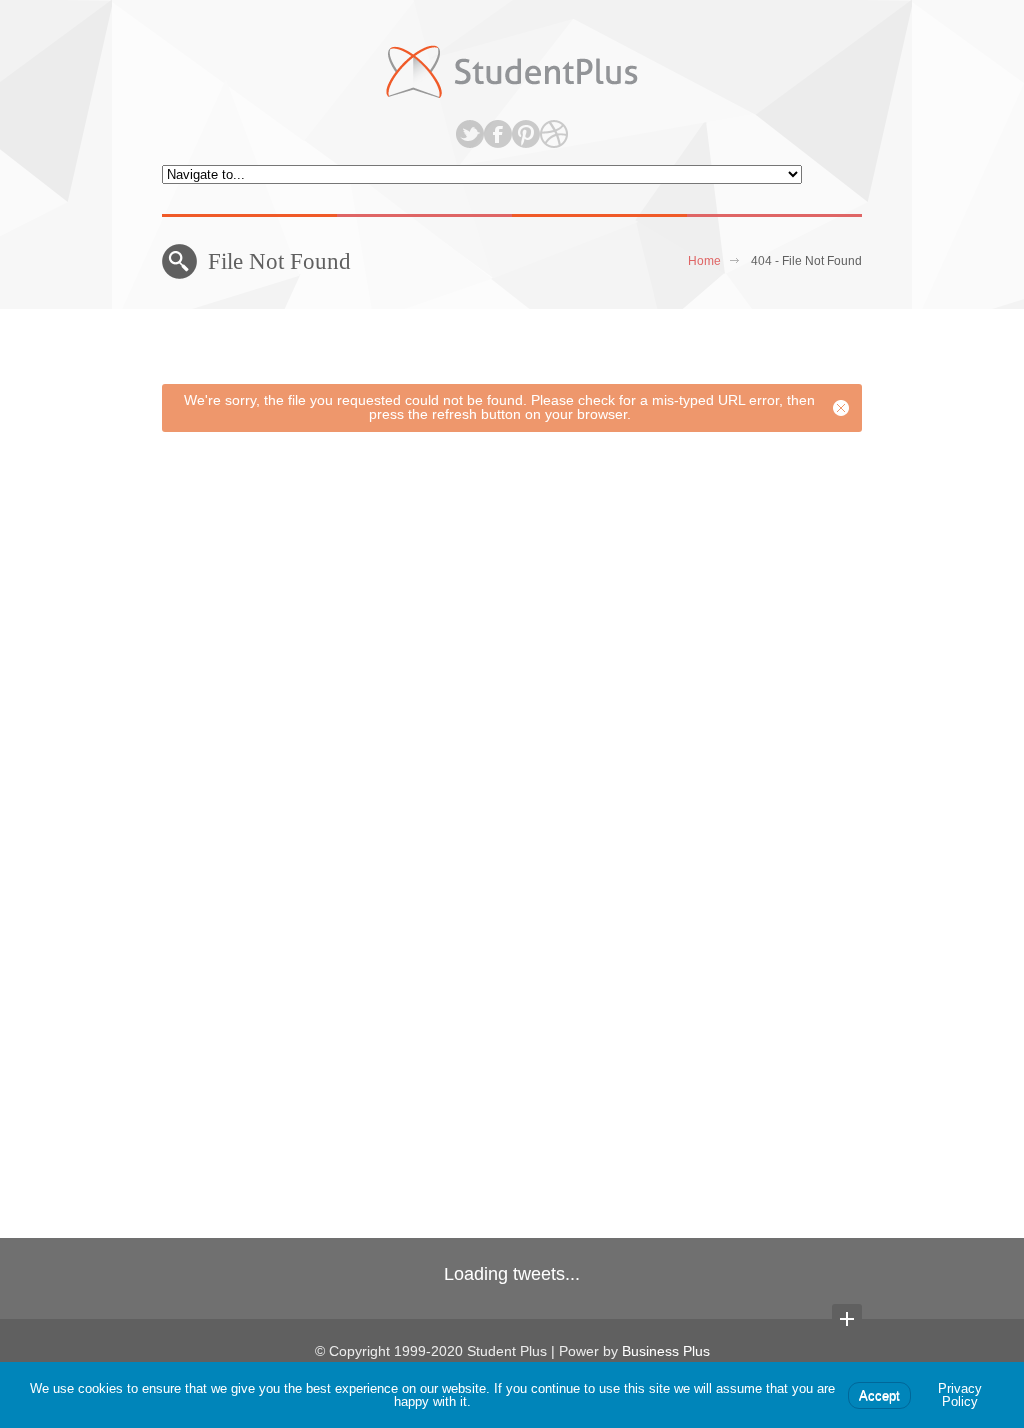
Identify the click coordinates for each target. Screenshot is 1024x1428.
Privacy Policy (960, 1395)
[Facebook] (498, 134)
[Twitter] (470, 134)
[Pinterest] (526, 134)
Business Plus (666, 1351)
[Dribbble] (554, 134)
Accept (879, 1395)
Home (704, 261)
